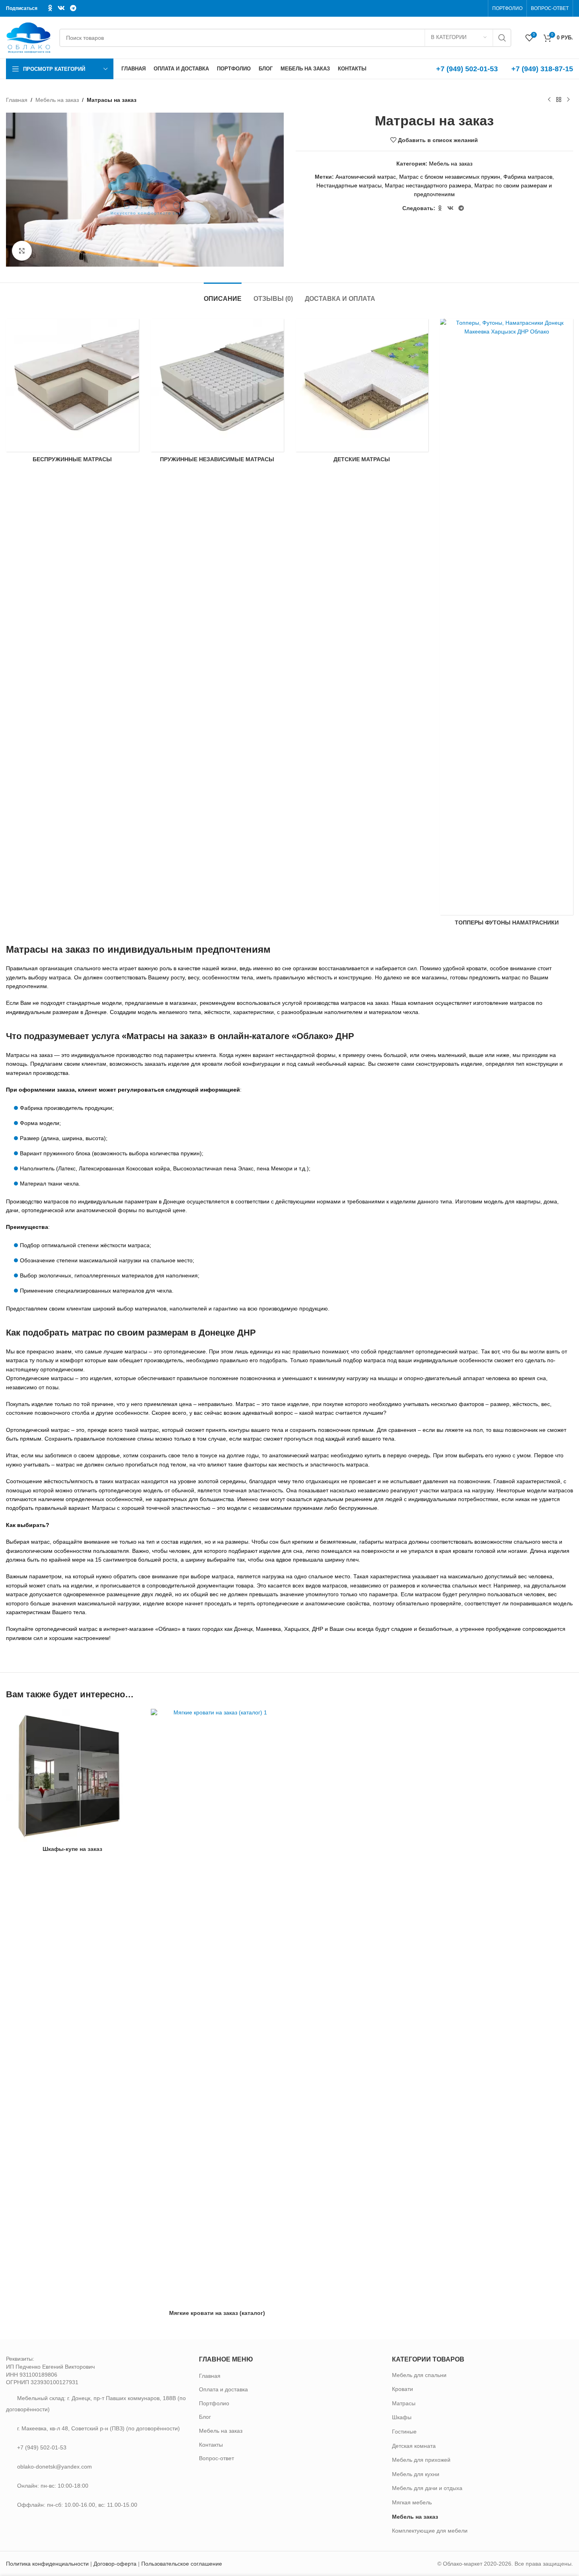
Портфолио (214, 2403)
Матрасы (404, 2403)
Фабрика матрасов (528, 177)
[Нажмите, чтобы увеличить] (22, 251)
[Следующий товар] (568, 100)
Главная (17, 100)
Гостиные (404, 2432)
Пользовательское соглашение (182, 2564)
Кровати (403, 2389)
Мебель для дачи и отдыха (427, 2488)
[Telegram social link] (73, 8)
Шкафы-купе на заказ (72, 1849)
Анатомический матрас (366, 177)
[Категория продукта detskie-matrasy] (362, 393)
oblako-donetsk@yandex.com (55, 2467)
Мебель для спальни (419, 2375)
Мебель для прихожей (421, 2460)
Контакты (211, 2445)
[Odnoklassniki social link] (50, 8)
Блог (205, 2417)
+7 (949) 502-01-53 (467, 69)
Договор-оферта (115, 2564)
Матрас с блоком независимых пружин (450, 177)
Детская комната (414, 2446)
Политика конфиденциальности (47, 2564)
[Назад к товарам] (559, 100)
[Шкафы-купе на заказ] (72, 1775)
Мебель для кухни (416, 2474)
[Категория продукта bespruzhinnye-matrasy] (72, 393)
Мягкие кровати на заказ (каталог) (217, 2313)
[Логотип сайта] (29, 37)
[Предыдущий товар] (549, 100)
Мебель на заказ (57, 100)
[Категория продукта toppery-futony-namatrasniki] (507, 625)
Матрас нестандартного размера (428, 185)
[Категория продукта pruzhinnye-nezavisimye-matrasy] (217, 393)
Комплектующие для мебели (430, 2531)
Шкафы (402, 2417)
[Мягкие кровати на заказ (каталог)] (217, 2007)
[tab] (223, 295)
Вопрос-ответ (216, 2458)
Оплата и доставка (223, 2389)
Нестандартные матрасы (349, 185)
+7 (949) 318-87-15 (542, 69)
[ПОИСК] (502, 38)
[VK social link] (61, 8)
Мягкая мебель (412, 2502)
